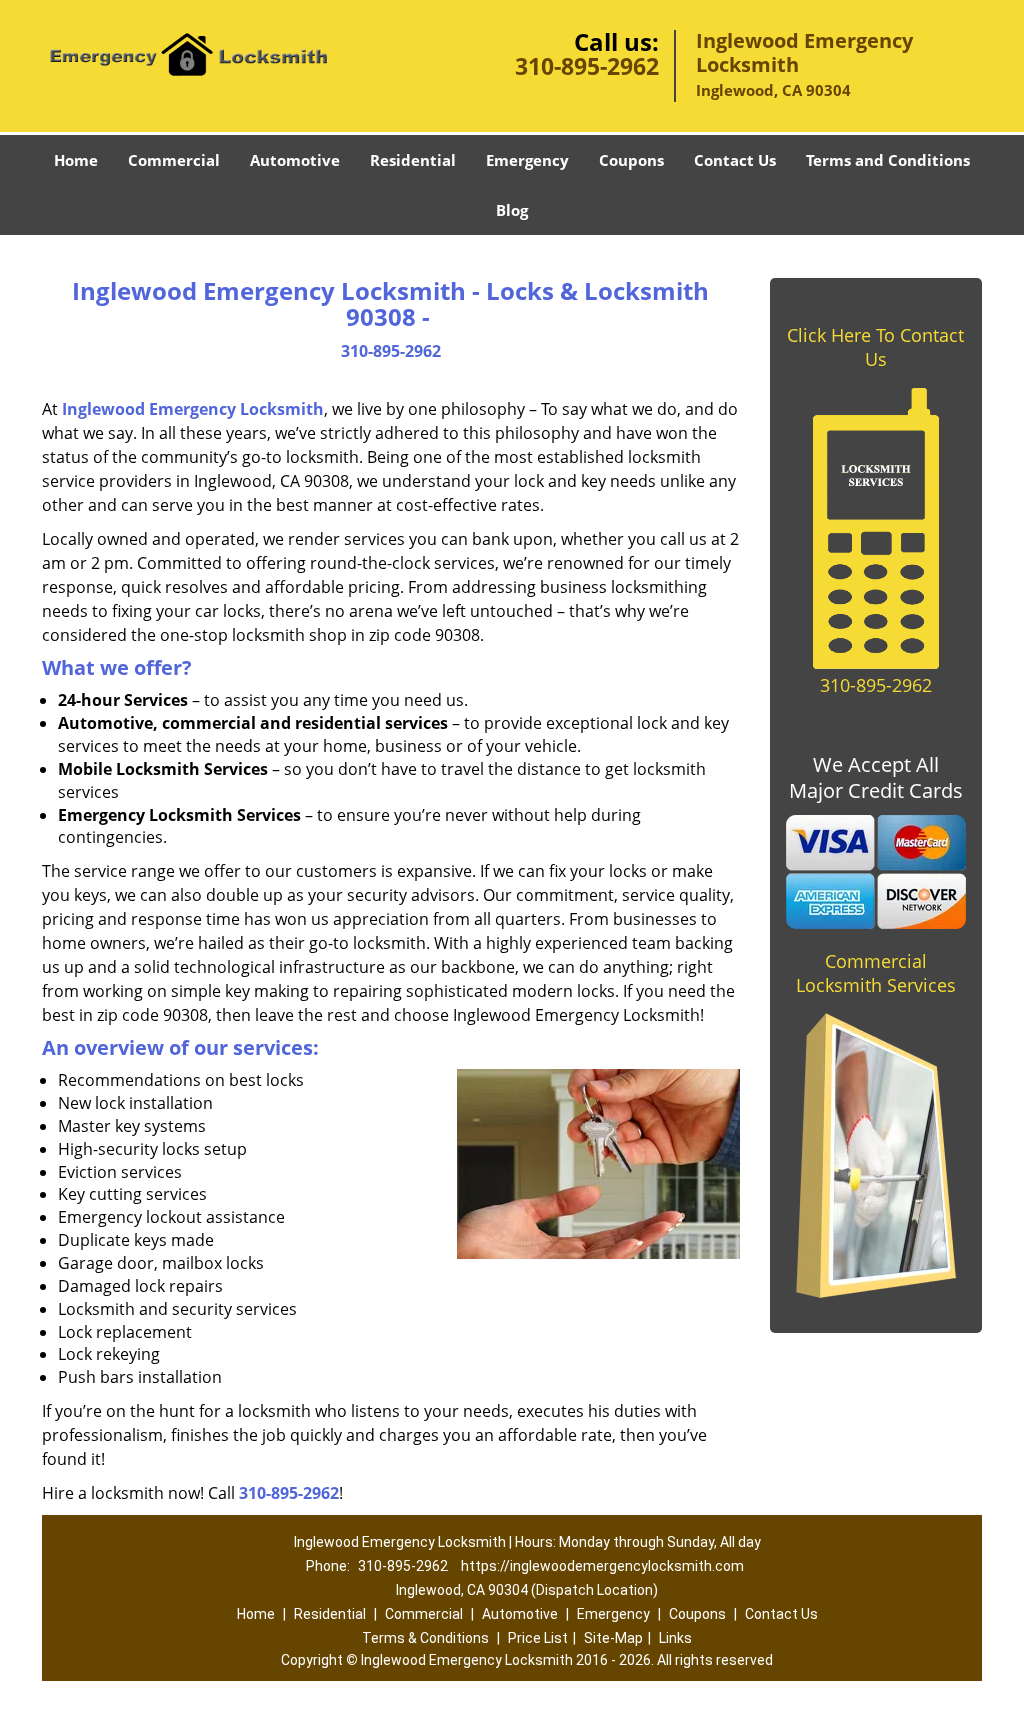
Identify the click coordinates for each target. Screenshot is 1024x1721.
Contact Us (735, 160)
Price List (538, 1638)
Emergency (527, 160)
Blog (512, 210)
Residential (413, 160)
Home (76, 160)
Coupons (631, 160)
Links (675, 1638)
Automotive (295, 160)
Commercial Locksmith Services (876, 973)
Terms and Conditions (888, 160)
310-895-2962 (587, 66)
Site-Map (613, 1638)
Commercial (174, 160)
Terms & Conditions (425, 1638)
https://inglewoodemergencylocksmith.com (602, 1566)
